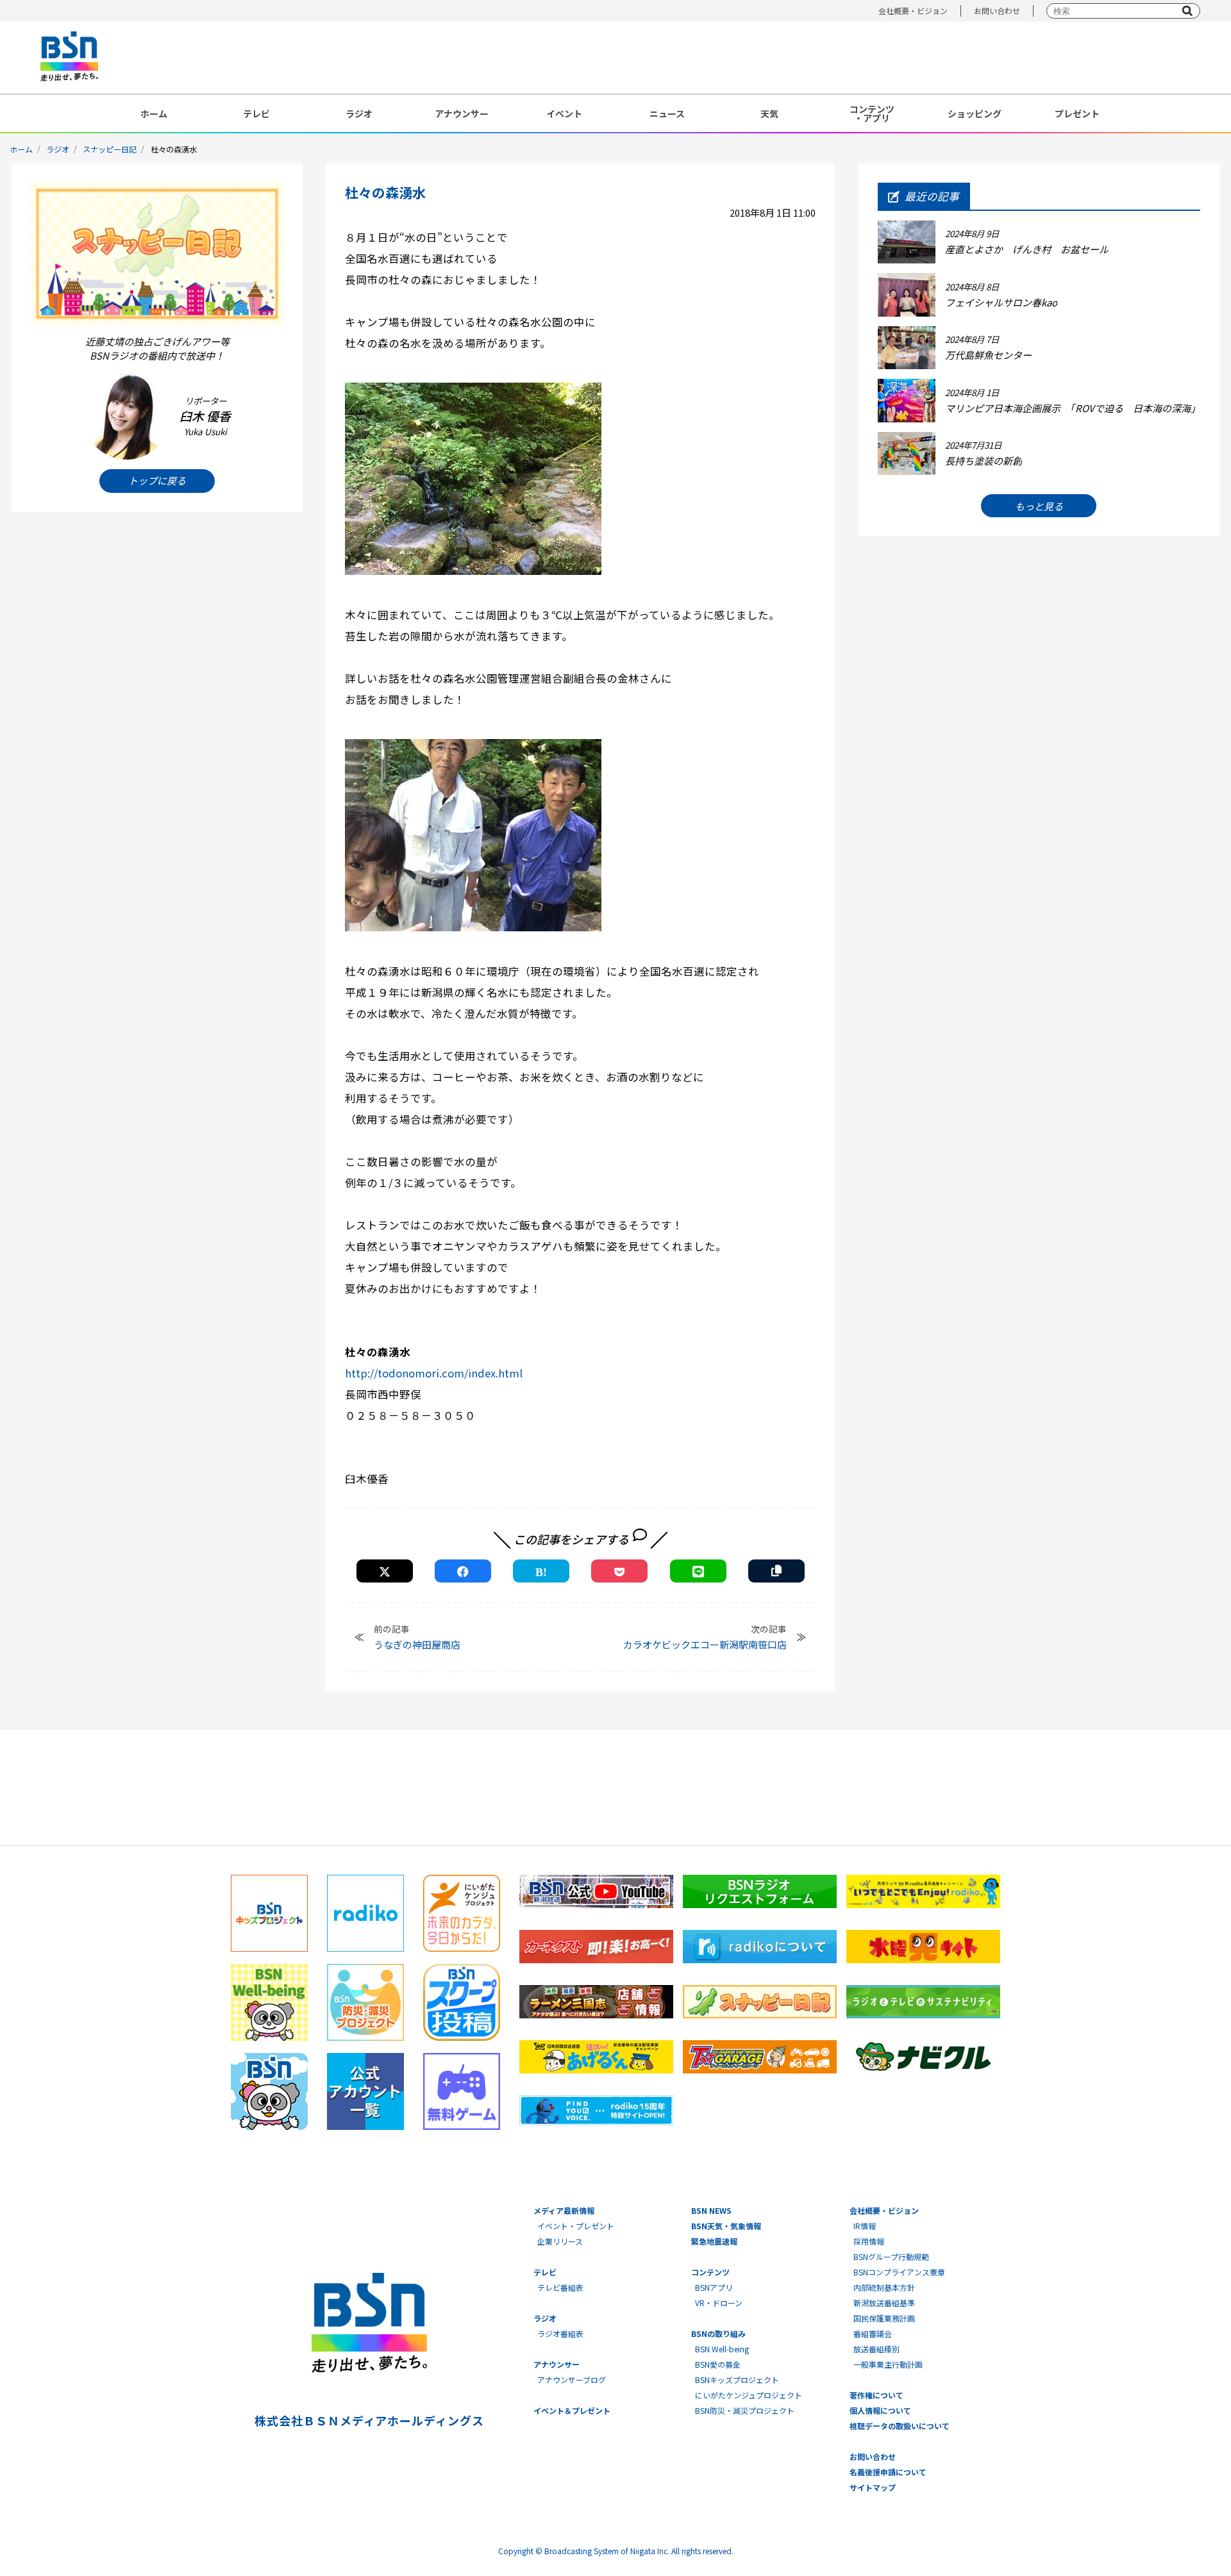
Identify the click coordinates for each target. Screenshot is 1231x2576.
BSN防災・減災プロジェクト (745, 2410)
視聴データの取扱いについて (900, 2426)
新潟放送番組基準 (884, 2303)
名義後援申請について (888, 2472)
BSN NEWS (711, 2210)
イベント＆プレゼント (572, 2410)
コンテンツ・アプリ (872, 113)
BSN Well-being (722, 2349)
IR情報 (865, 2226)
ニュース (667, 113)
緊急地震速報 (714, 2241)
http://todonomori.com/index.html (434, 1373)
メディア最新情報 (564, 2210)
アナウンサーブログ (572, 2380)
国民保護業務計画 (884, 2318)
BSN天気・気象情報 (726, 2226)
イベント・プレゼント (576, 2226)
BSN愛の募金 (718, 2364)
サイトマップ (873, 2487)
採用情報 (869, 2241)
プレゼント (1077, 113)
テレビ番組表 (560, 2287)
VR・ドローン (719, 2303)
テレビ (256, 113)
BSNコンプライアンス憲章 (899, 2272)
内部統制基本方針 (884, 2287)
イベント (564, 113)
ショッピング (975, 113)
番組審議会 (873, 2333)
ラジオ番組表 (560, 2333)
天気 (769, 113)
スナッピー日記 (110, 149)
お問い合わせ (997, 11)
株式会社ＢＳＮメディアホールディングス (369, 2420)
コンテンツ (710, 2272)
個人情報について (880, 2410)
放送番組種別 (876, 2349)
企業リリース (560, 2241)
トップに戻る (157, 480)
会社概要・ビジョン (913, 11)
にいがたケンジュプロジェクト (749, 2395)
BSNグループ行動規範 (891, 2256)
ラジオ (359, 113)
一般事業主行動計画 (888, 2364)
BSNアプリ (714, 2287)
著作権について (876, 2395)
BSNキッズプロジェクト (737, 2380)
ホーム (154, 113)
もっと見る (1039, 506)
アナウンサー (462, 113)
